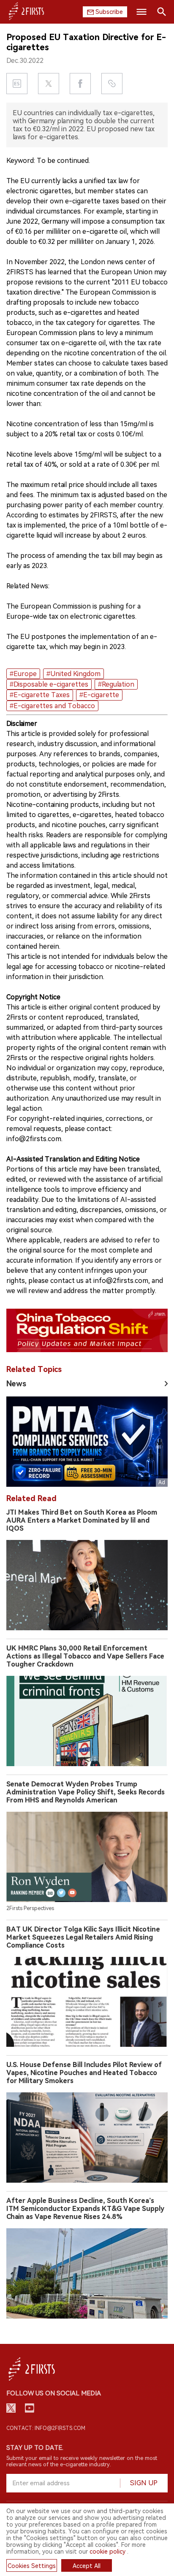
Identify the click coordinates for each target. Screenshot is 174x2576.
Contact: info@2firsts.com (46, 2428)
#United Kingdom (73, 674)
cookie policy (107, 2552)
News (16, 1384)
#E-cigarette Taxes (40, 695)
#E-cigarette (99, 695)
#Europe (23, 674)
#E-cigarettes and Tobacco (52, 706)
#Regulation (116, 684)
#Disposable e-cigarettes (49, 684)
